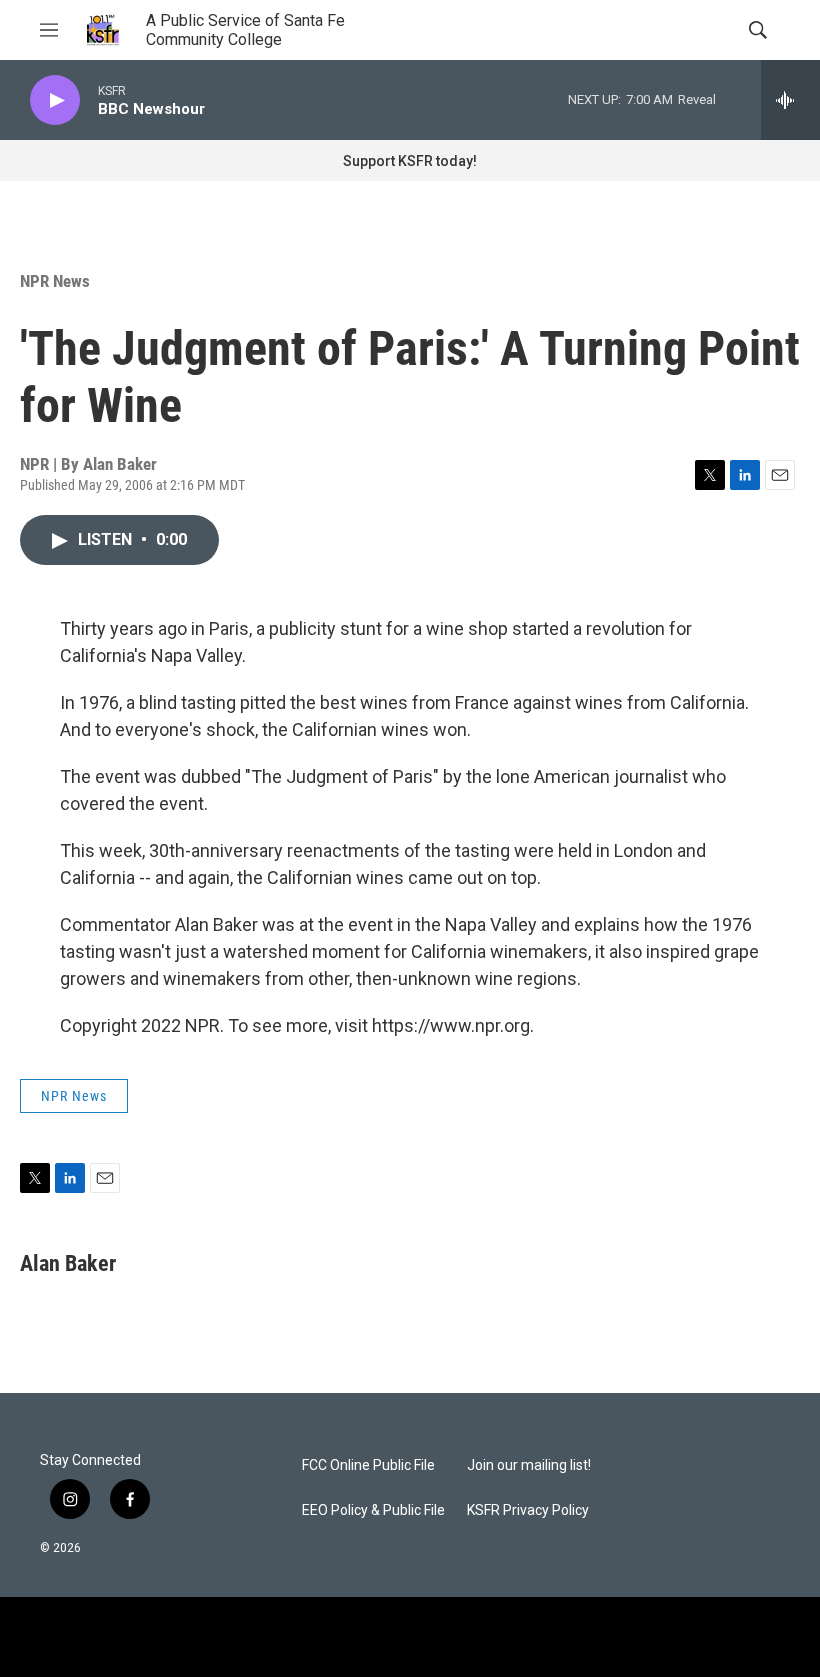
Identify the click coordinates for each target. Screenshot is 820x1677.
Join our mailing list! (529, 1465)
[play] (55, 100)
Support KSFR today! (410, 161)
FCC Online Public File (368, 1465)
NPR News (55, 281)
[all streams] (790, 100)
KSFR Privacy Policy (528, 1510)
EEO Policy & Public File (373, 1510)
